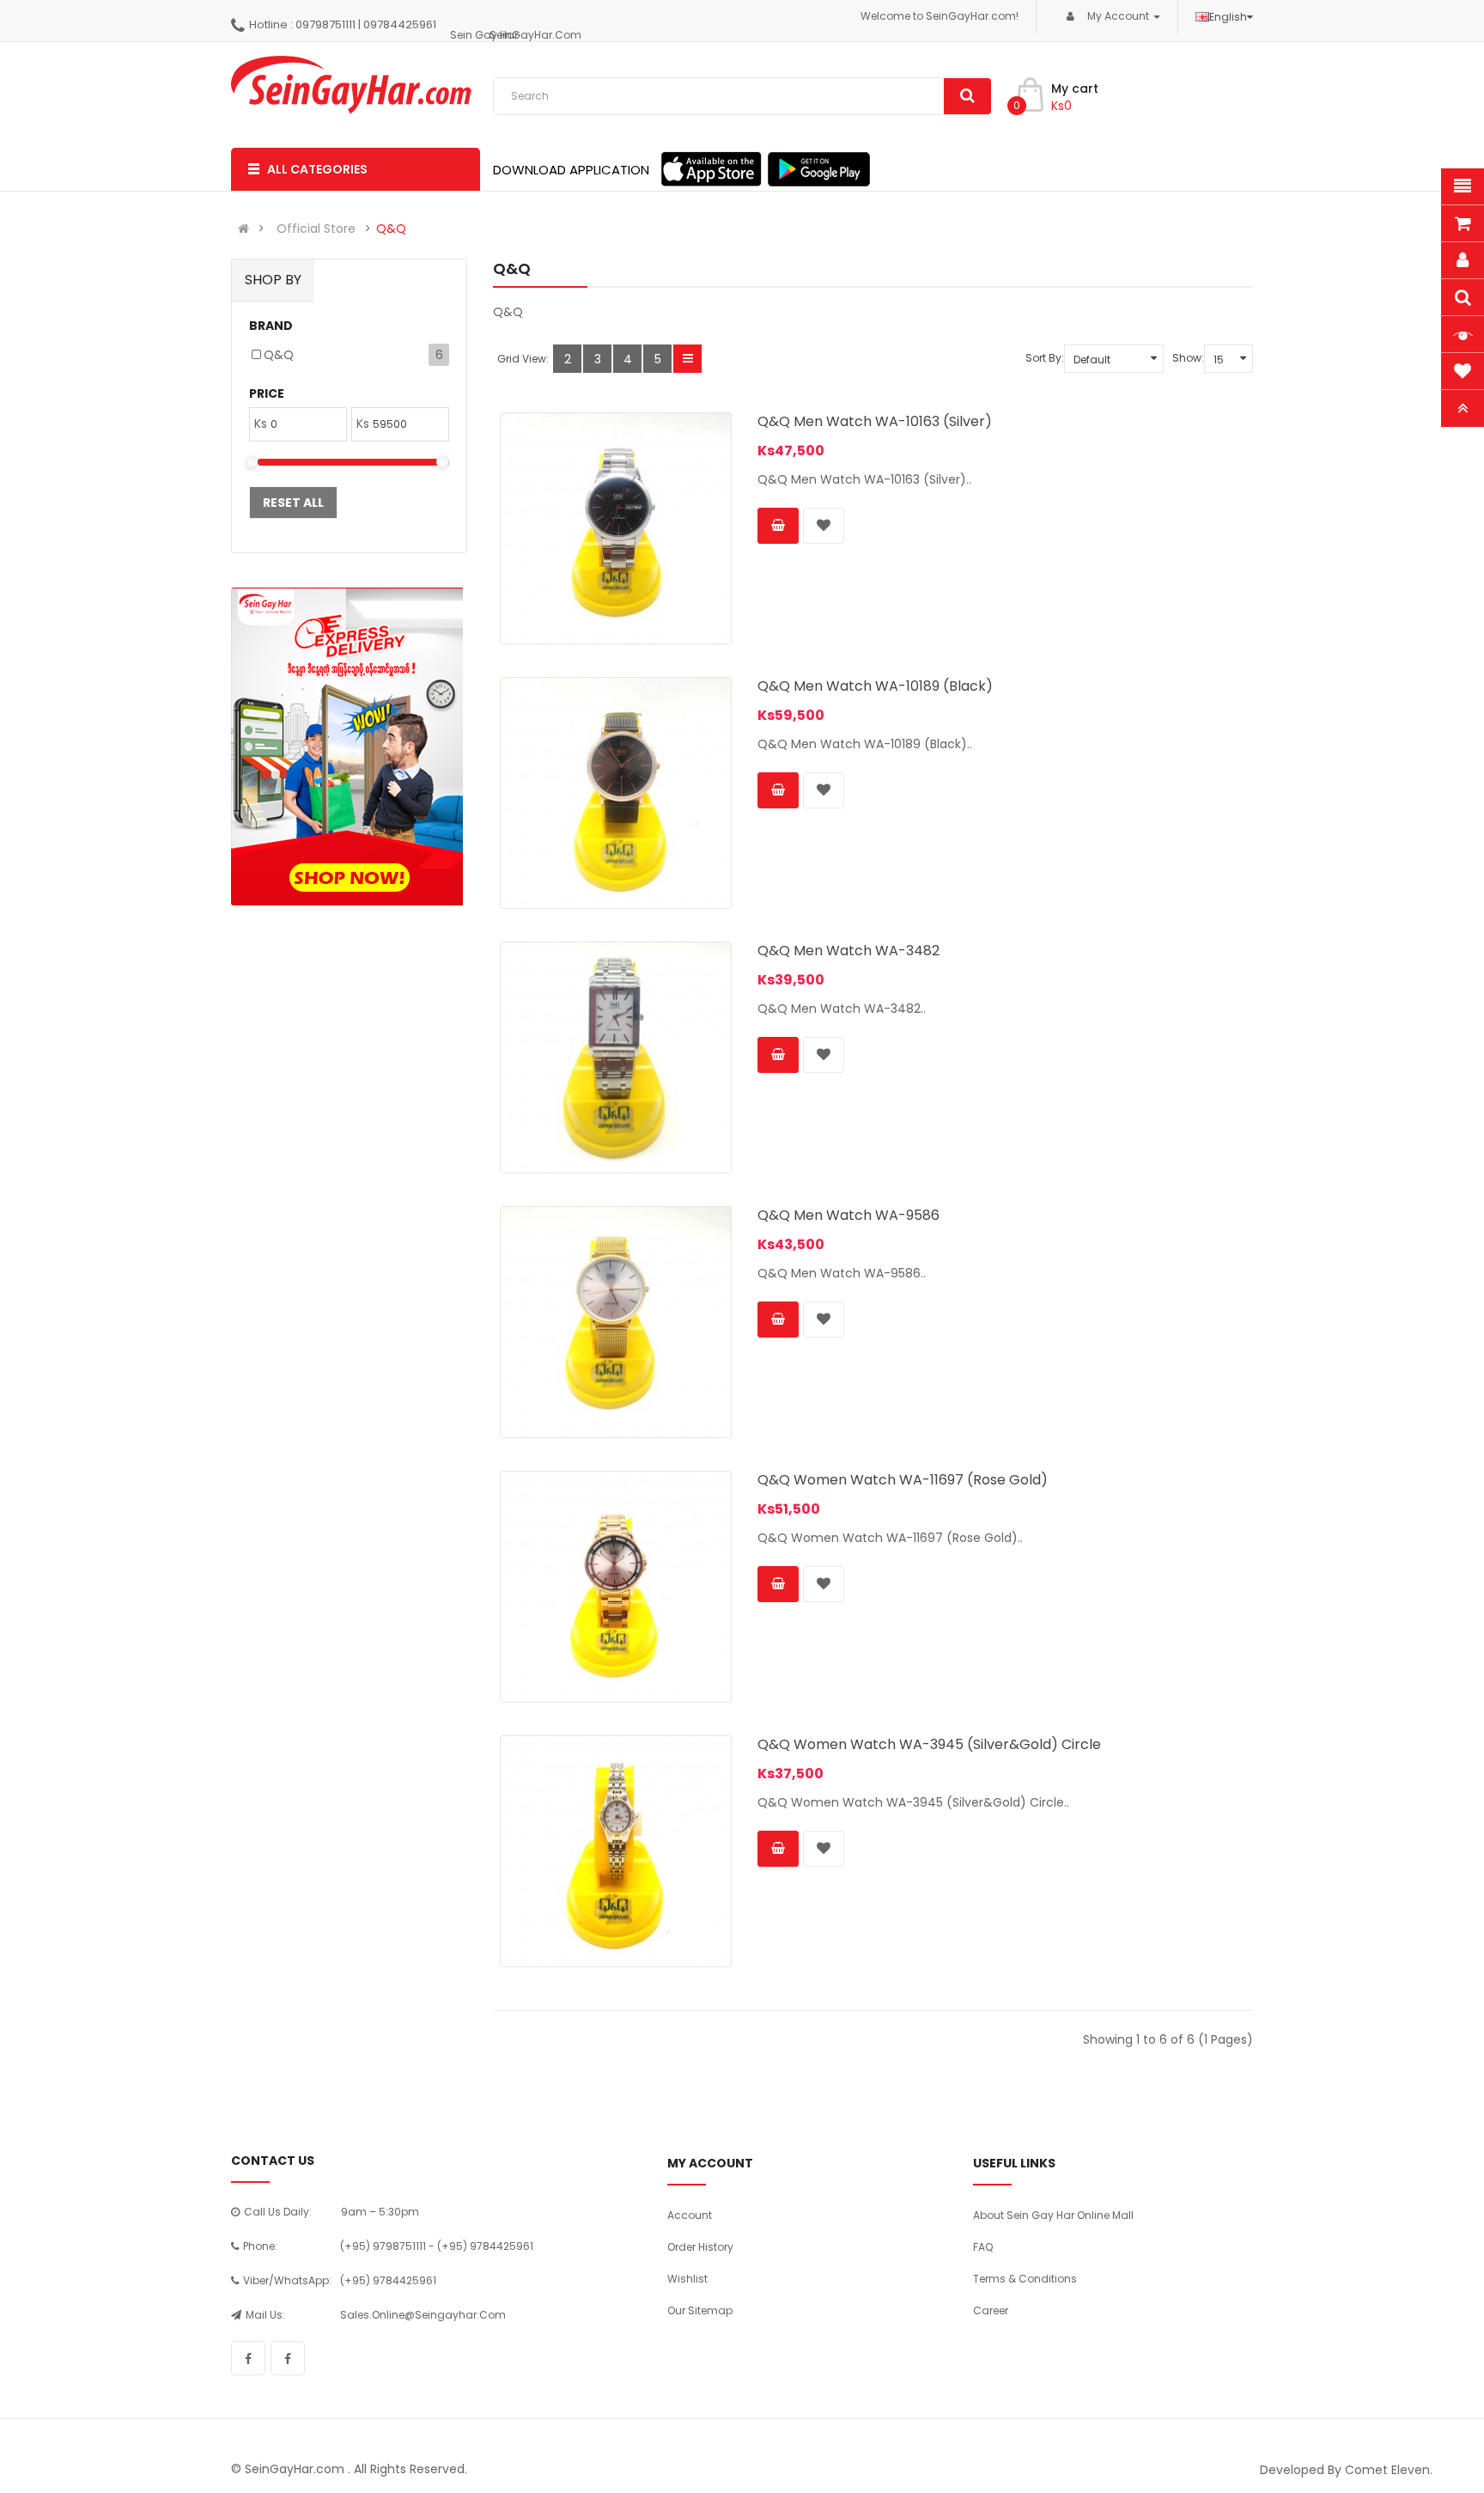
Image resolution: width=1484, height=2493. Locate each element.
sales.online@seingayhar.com (423, 2315)
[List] (687, 359)
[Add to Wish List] (824, 526)
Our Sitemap (700, 2310)
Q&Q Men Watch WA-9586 (848, 1215)
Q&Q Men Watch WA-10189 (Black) (875, 686)
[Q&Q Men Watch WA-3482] (616, 1058)
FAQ (983, 2247)
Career (991, 2310)
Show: (1188, 358)
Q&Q (391, 229)
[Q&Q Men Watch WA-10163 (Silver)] (616, 528)
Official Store (316, 229)
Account (690, 2215)
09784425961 (400, 24)
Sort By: (1045, 358)
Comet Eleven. (1389, 2470)
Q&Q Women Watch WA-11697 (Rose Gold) (903, 1480)
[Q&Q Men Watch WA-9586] (616, 1322)
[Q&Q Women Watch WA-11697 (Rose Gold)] (616, 1587)
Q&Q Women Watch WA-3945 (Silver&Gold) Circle (929, 1744)
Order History (700, 2247)
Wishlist (687, 2279)
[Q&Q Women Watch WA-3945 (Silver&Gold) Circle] (616, 1851)
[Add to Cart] (778, 526)
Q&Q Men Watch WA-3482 (848, 951)
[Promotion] (347, 747)
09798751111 (325, 24)
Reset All (293, 503)
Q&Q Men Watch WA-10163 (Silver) (875, 421)
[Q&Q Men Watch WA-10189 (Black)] (616, 793)
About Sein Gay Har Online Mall (1053, 2215)
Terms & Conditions (1025, 2279)
